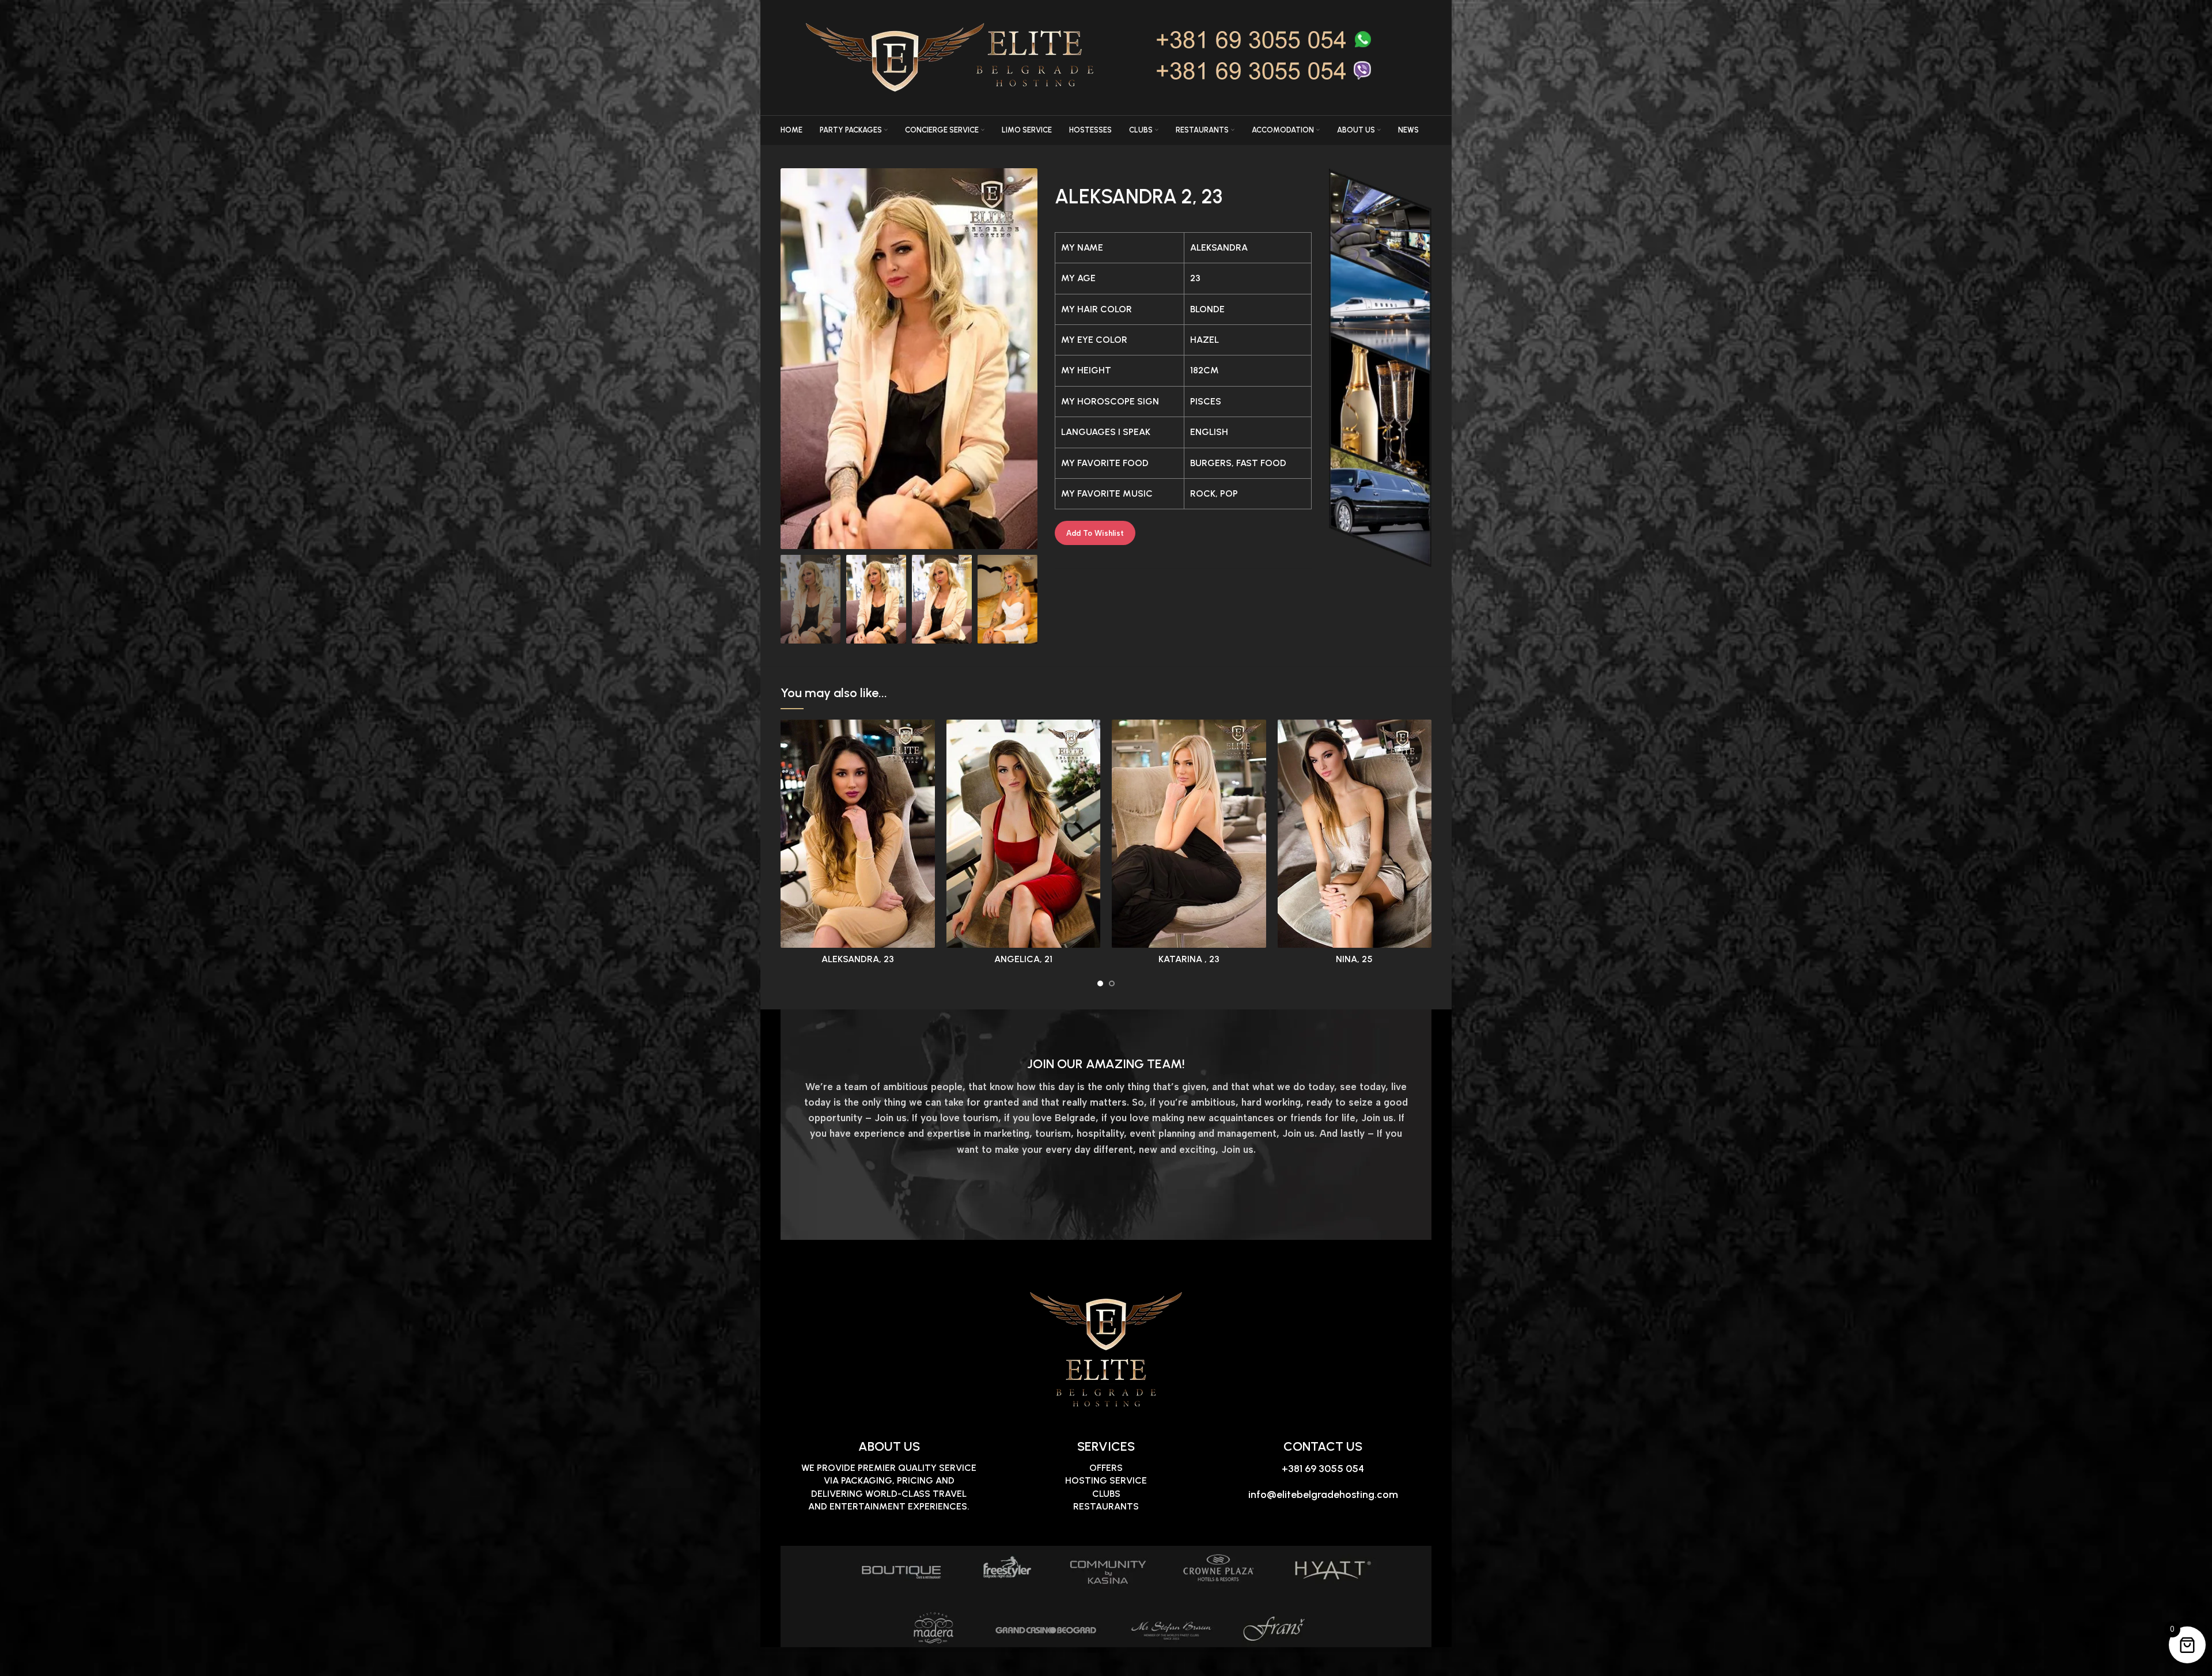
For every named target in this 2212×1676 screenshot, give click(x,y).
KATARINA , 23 (1189, 959)
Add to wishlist (1095, 533)
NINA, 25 (1354, 959)
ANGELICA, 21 (1023, 959)
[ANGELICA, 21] (1024, 834)
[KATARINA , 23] (1189, 834)
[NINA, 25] (1355, 834)
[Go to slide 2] (1112, 983)
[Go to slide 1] (1100, 983)
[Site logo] (1126, 57)
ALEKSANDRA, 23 (858, 959)
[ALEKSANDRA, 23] (858, 834)
